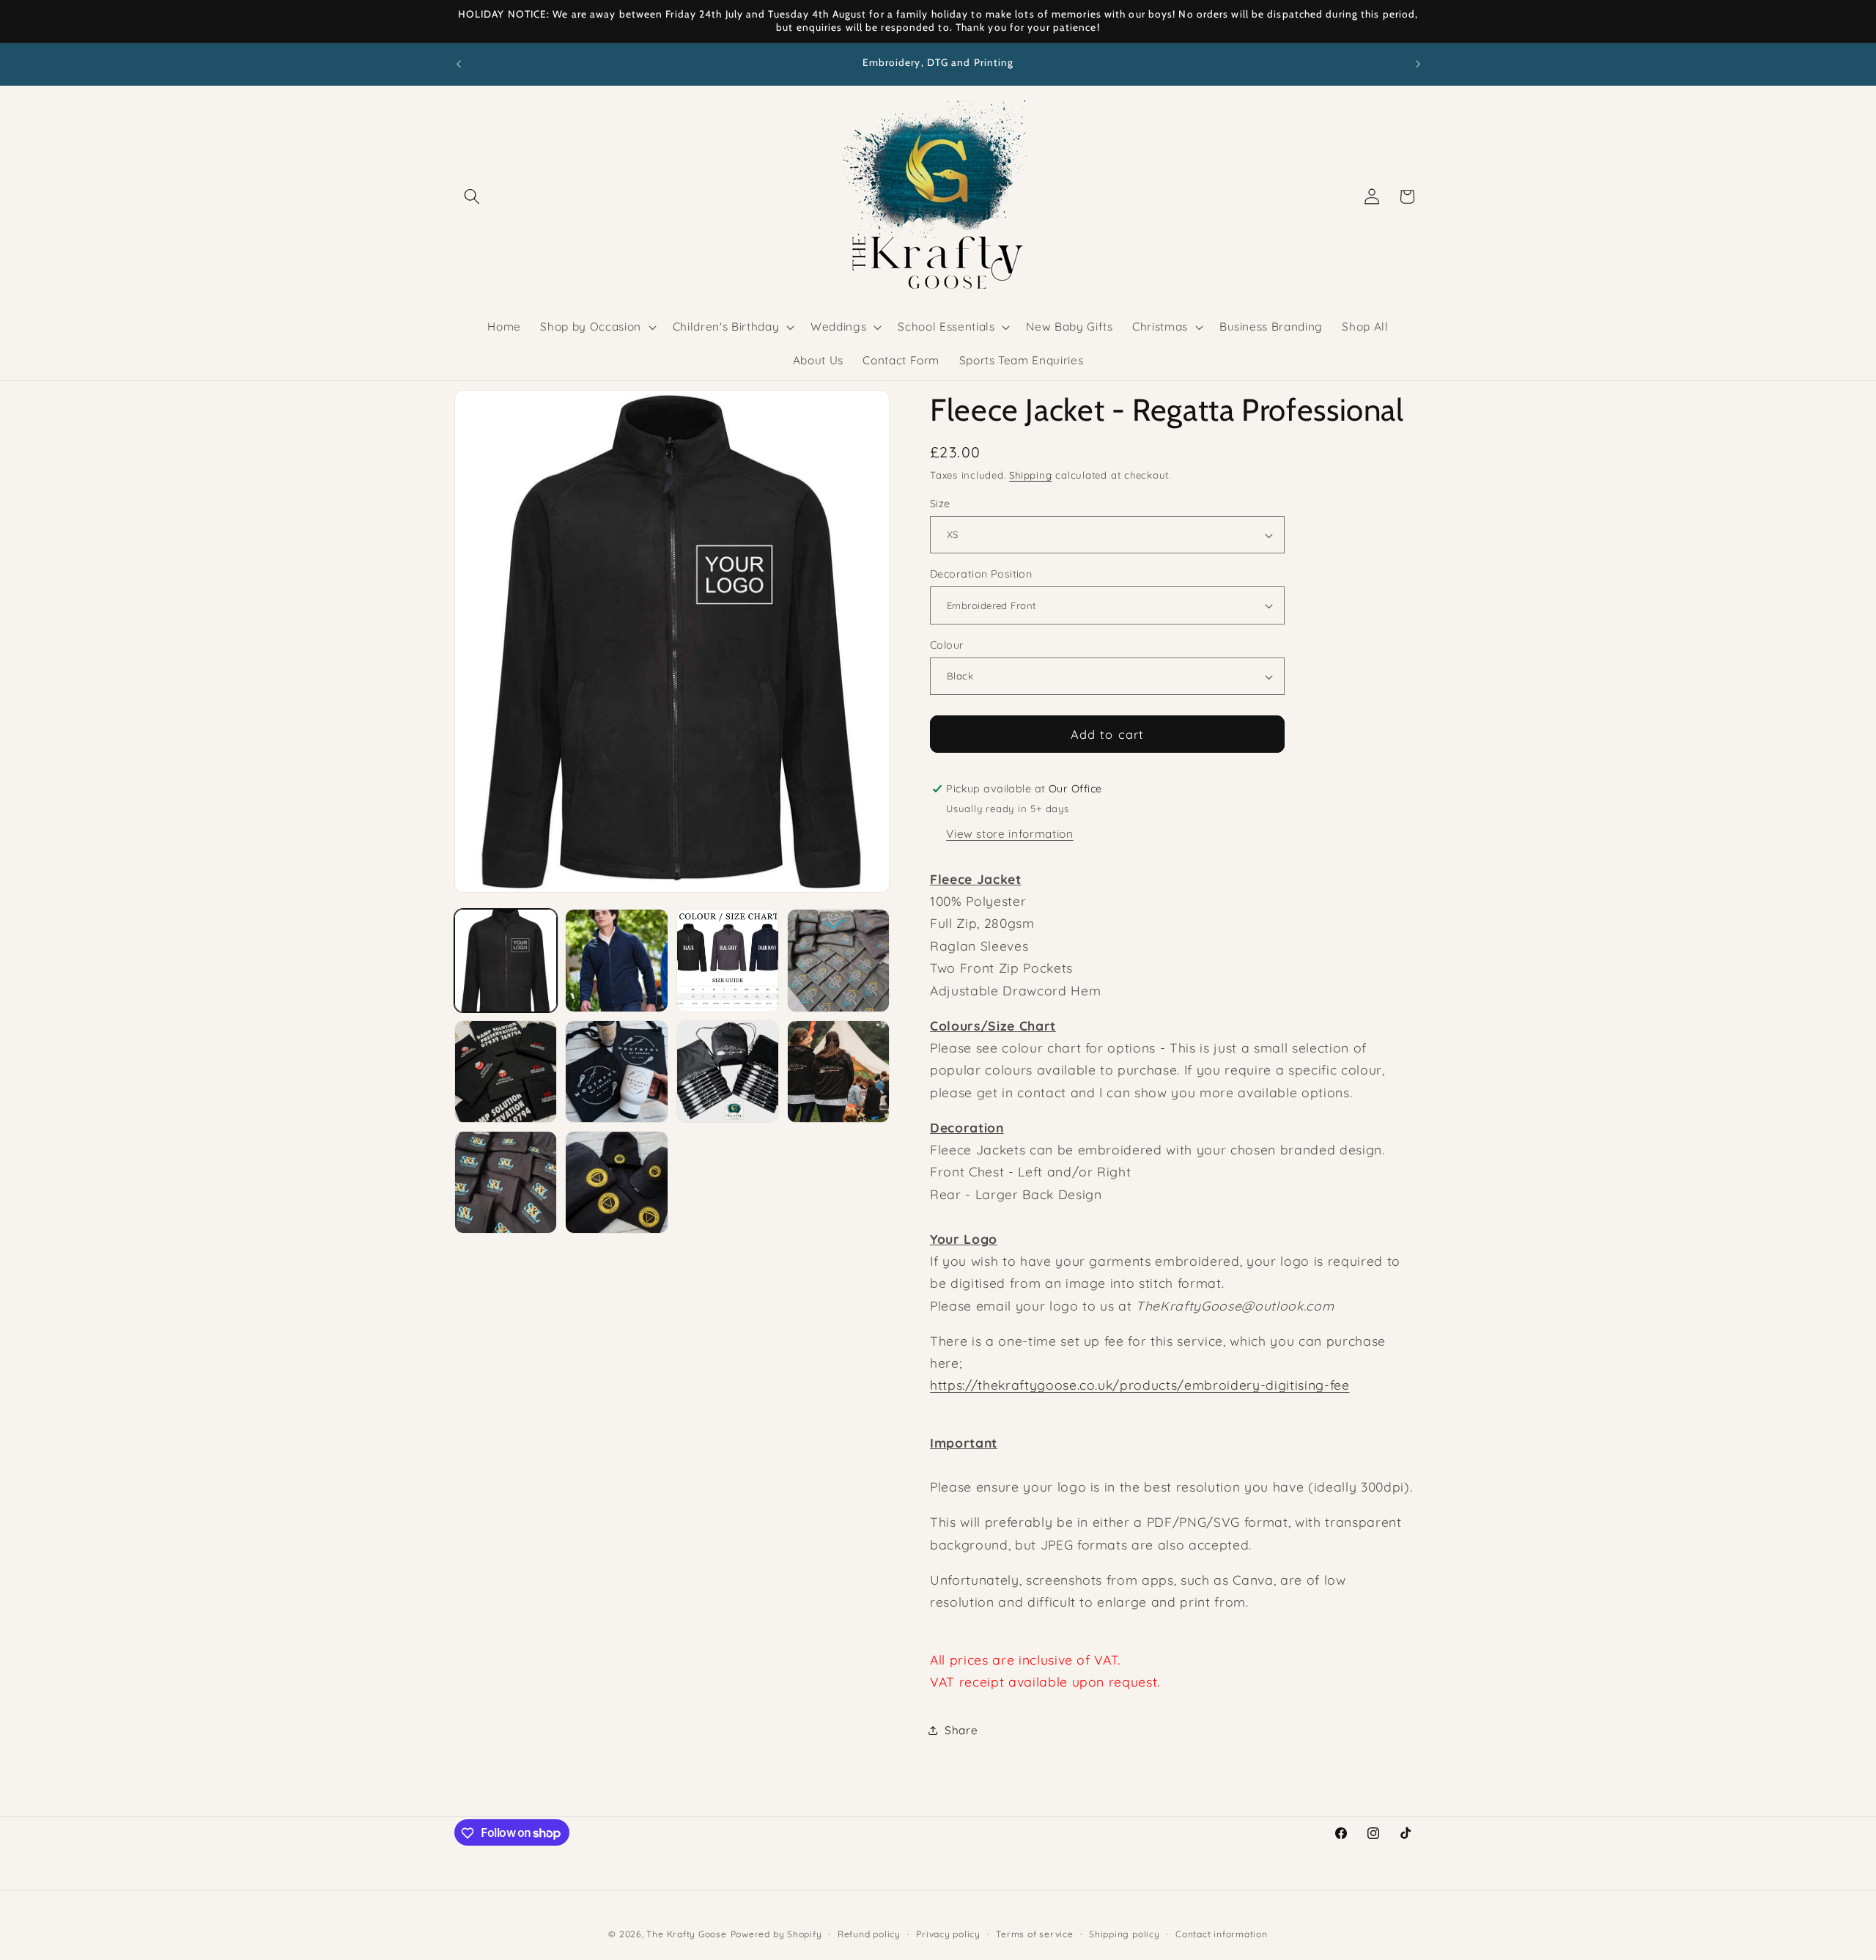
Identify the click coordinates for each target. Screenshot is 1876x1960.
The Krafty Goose (686, 1934)
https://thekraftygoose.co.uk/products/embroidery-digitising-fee (1140, 1385)
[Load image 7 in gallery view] (728, 1072)
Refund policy (869, 1934)
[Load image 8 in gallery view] (838, 1072)
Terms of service (1034, 1934)
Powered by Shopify (776, 1934)
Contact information (1222, 1934)
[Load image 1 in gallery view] (506, 960)
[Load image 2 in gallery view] (616, 960)
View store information (1010, 835)
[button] (472, 196)
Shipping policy (1125, 1934)
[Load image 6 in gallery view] (616, 1072)
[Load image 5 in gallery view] (506, 1072)
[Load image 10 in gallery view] (616, 1182)
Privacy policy (948, 1934)
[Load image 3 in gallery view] (728, 960)
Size (940, 504)
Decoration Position (981, 574)
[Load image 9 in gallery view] (506, 1182)
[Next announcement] (1418, 64)
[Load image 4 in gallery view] (838, 960)
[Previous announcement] (459, 64)
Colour (947, 645)
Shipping (1030, 476)
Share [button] (961, 1730)
